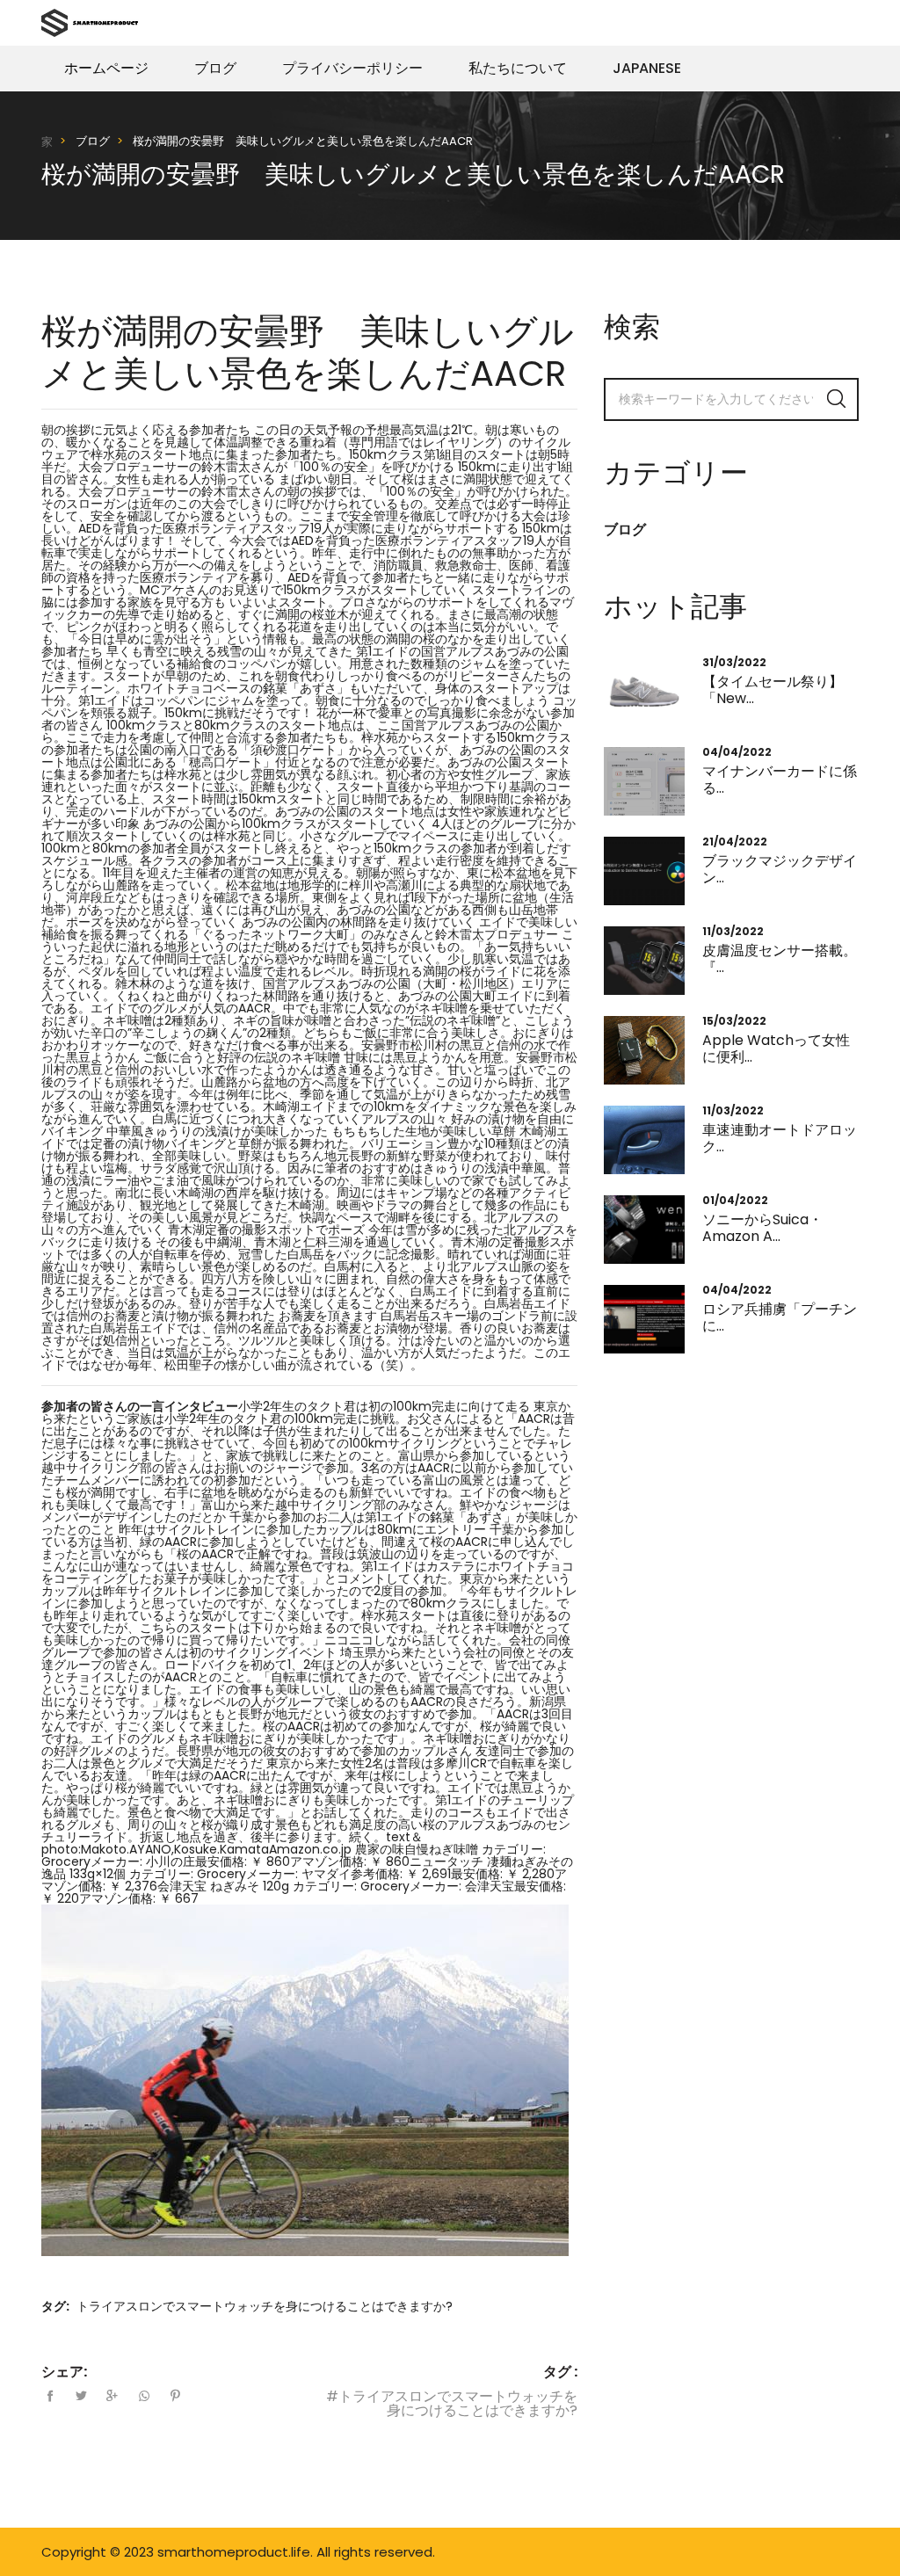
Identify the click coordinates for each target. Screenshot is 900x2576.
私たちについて (518, 68)
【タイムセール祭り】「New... (773, 690)
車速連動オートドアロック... (780, 1138)
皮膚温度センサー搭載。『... (780, 959)
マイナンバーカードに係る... (780, 780)
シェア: (64, 2372)
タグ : (560, 2372)
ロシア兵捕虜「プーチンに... (780, 1317)
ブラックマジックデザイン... (780, 869)
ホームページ (106, 68)
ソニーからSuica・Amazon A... (762, 1228)
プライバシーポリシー (352, 68)
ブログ (215, 68)
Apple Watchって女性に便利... (776, 1049)
